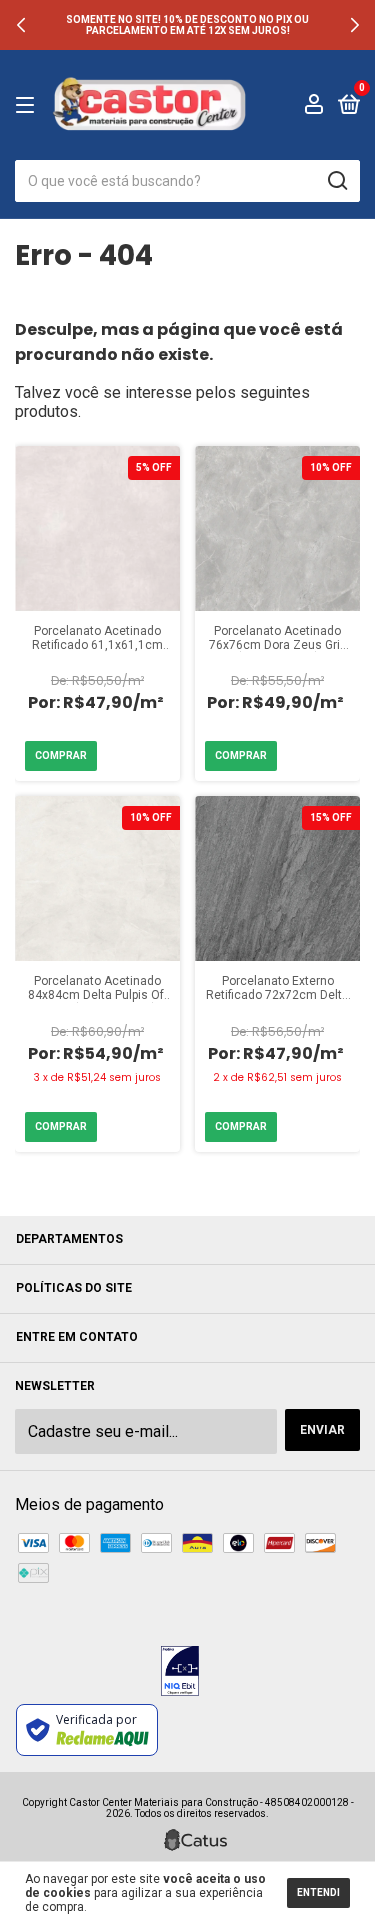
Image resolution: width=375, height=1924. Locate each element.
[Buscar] (336, 181)
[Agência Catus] (195, 1840)
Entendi (318, 1892)
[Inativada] (179, 1673)
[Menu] (28, 106)
